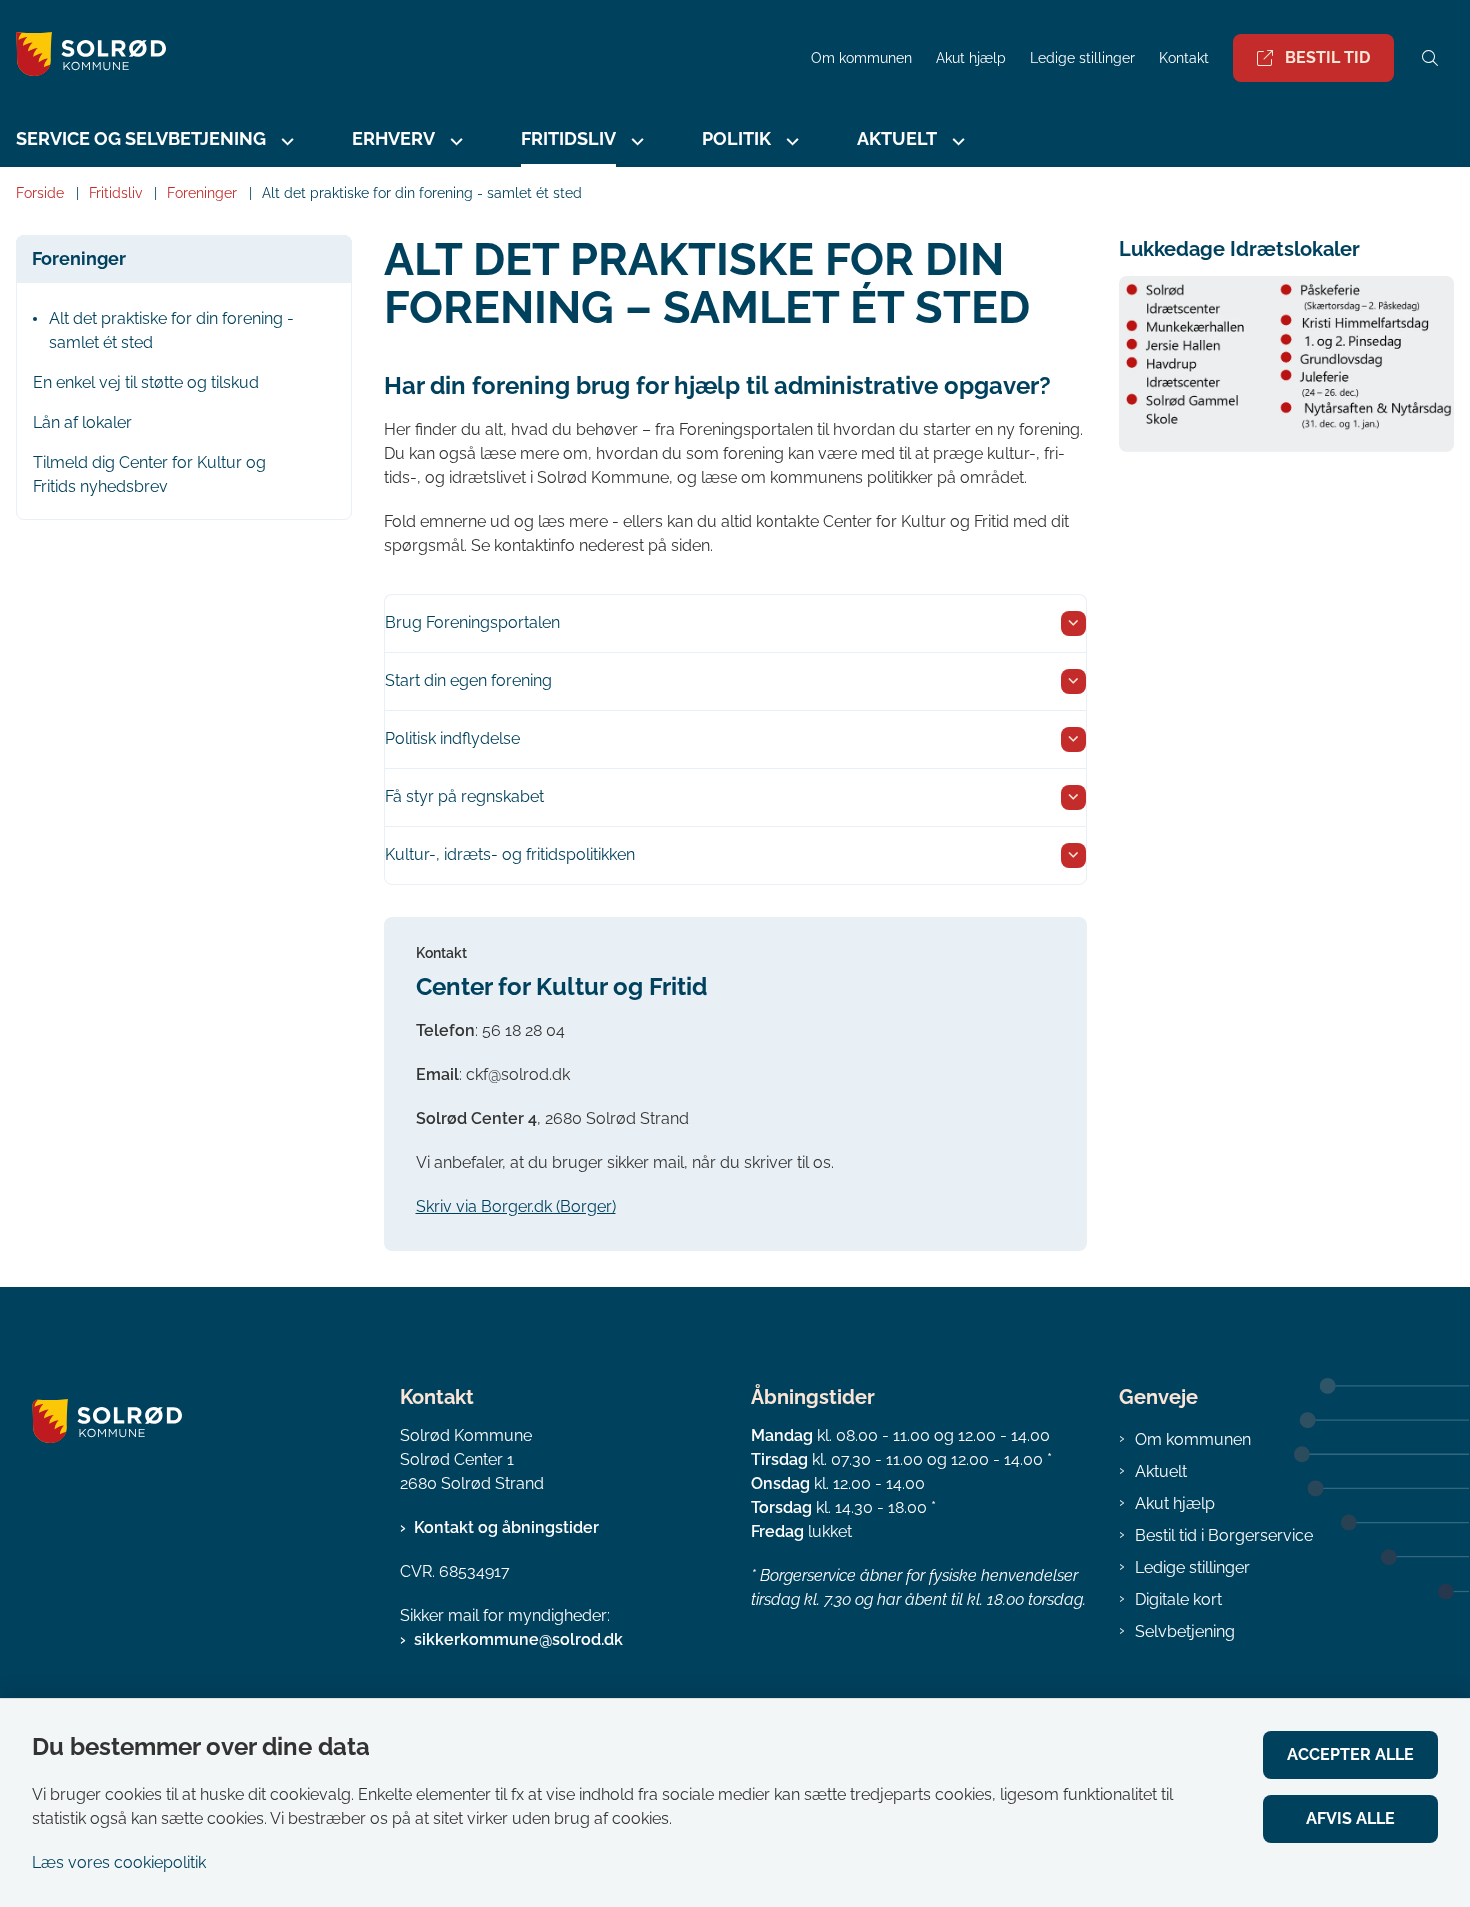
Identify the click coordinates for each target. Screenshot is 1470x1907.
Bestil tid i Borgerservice (1224, 1535)
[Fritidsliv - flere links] (635, 141)
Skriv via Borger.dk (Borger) (516, 1206)
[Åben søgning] (1430, 58)
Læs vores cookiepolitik (119, 1862)
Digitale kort (1178, 1599)
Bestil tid (1327, 57)
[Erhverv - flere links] (454, 141)
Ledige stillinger (1082, 58)
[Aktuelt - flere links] (956, 141)
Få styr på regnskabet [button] (464, 796)
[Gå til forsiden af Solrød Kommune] (399, 57)
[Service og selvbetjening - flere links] (285, 141)
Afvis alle (1350, 1818)
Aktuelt (1161, 1471)
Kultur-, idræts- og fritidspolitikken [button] (510, 854)
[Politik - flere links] (790, 141)
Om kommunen (1193, 1439)
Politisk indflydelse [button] (452, 738)
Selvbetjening (1185, 1631)
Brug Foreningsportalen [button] (472, 622)
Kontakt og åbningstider (506, 1527)
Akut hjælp (1175, 1503)
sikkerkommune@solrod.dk (518, 1639)
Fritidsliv (568, 138)
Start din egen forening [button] (468, 680)
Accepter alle (1350, 1754)
